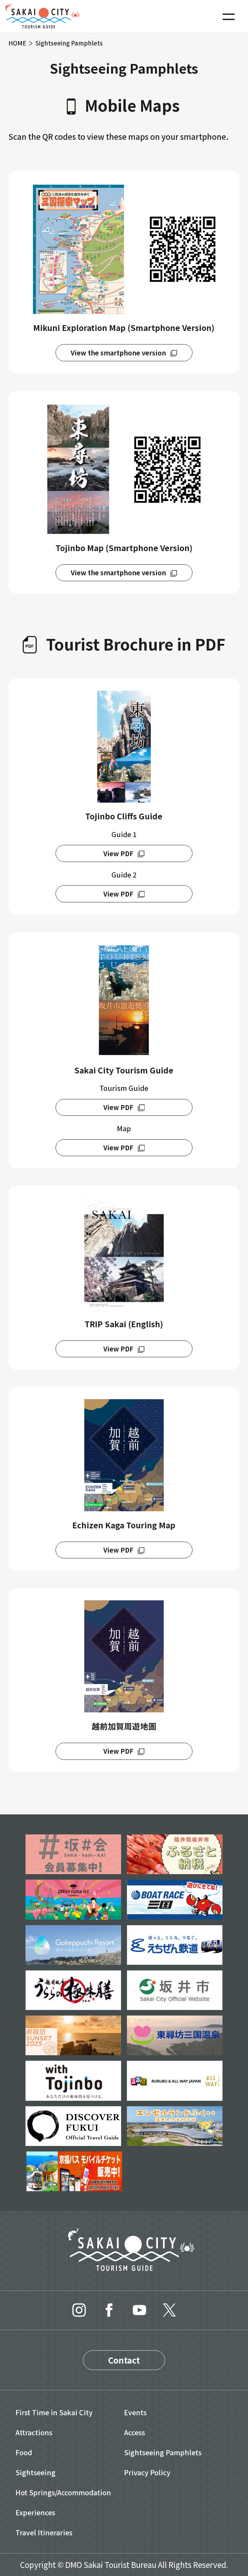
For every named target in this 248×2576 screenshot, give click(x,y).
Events (135, 2412)
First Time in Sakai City (54, 2412)
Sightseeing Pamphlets (163, 2452)
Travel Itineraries (44, 2532)
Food (24, 2452)
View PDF (118, 853)
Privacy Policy (147, 2472)
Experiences (35, 2512)
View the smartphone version (118, 353)
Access (134, 2432)
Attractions (34, 2432)
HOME (17, 43)
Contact (124, 2360)
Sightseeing (36, 2472)
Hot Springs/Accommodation (63, 2492)
